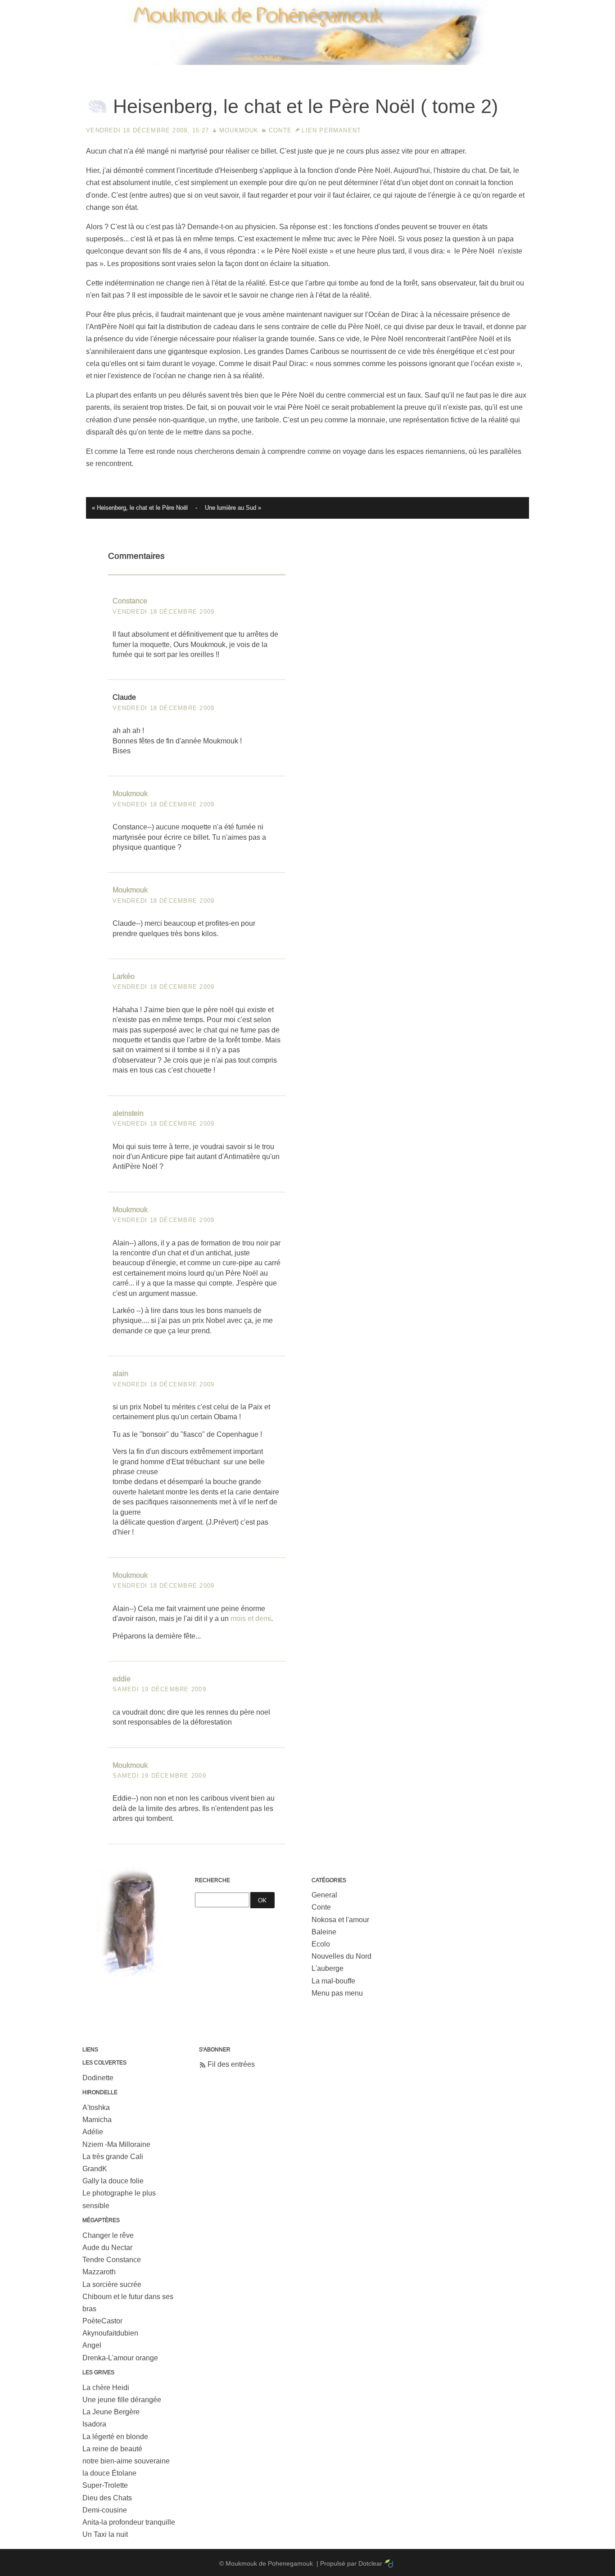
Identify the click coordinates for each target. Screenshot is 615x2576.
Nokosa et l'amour (340, 1920)
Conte (280, 130)
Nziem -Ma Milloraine (116, 2144)
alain (120, 1374)
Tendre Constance (112, 2260)
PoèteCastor (102, 2321)
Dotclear (370, 2563)
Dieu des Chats (107, 2498)
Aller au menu (515, 7)
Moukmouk (239, 130)
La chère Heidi (106, 2388)
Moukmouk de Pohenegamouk (307, 66)
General (324, 1895)
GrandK (95, 2169)
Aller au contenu (461, 7)
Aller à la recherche (575, 7)
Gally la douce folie (113, 2181)
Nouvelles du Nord (341, 1956)
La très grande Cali (113, 2157)
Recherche (213, 1880)
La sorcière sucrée (112, 2284)
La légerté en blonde (115, 2437)
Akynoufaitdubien (110, 2333)
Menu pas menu (337, 1993)
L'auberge (328, 1968)
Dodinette (98, 2078)
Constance (130, 601)
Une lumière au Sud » (233, 508)
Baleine (324, 1932)
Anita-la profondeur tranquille (129, 2522)
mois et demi (251, 1618)
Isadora (94, 2424)
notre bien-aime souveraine (126, 2461)
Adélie (93, 2132)
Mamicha (97, 2120)
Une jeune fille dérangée (122, 2400)
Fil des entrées (231, 2064)
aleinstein (128, 1113)
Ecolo (321, 1944)
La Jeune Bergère (111, 2412)
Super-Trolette (105, 2485)
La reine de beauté (112, 2449)
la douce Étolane (109, 2473)
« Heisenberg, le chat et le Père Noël (140, 508)
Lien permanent (331, 130)
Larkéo (124, 976)
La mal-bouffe (333, 1981)
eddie (122, 1679)
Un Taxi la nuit (105, 2534)
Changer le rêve (108, 2235)
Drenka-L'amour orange (120, 2358)
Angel (92, 2345)
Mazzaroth (99, 2272)
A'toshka (96, 2107)
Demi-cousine (105, 2510)
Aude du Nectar (107, 2248)
